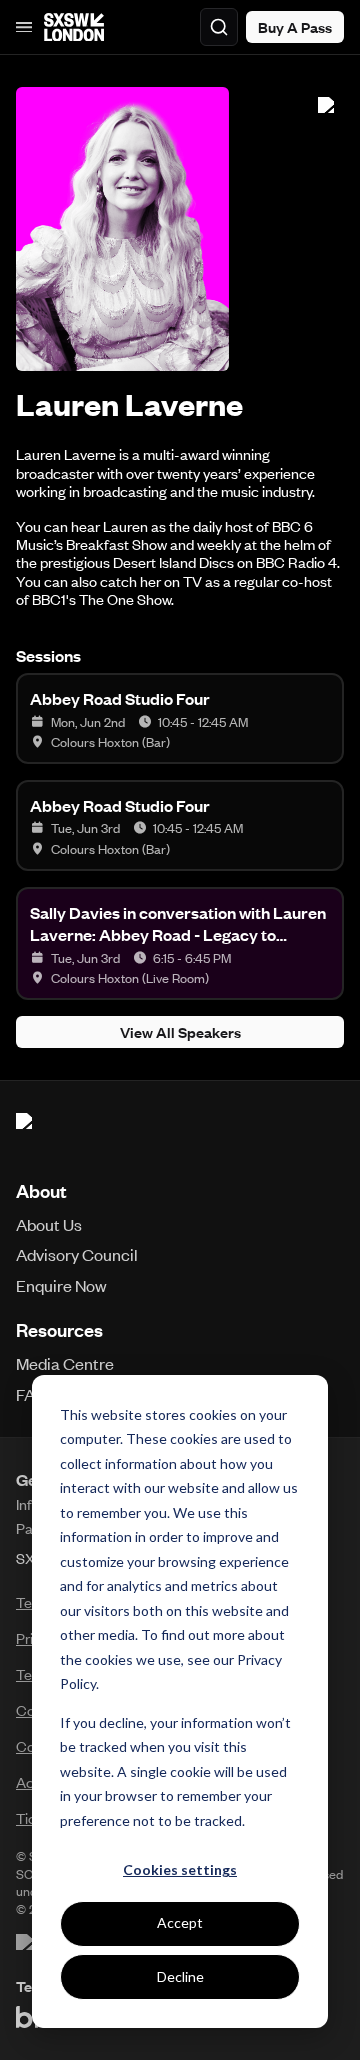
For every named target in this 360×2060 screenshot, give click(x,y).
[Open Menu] (24, 27)
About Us (49, 1224)
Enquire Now (61, 1285)
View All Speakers (180, 1032)
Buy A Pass (295, 27)
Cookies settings (180, 1869)
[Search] (219, 27)
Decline (180, 1976)
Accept (180, 1922)
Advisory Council (77, 1254)
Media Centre (65, 1363)
